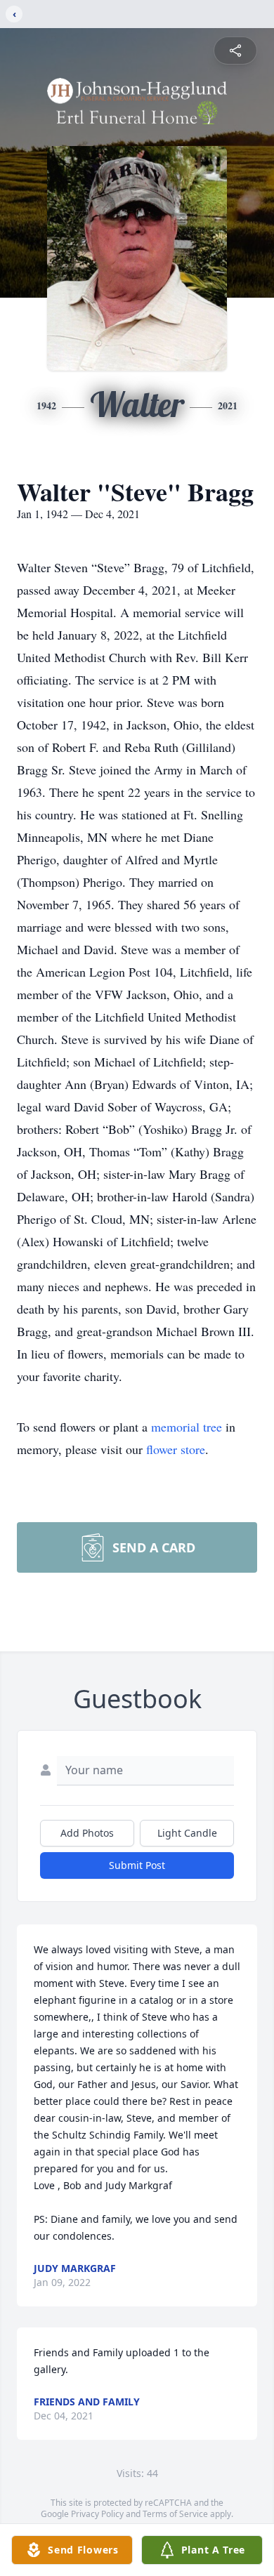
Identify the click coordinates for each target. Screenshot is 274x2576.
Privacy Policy (97, 2514)
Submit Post (137, 1865)
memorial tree (187, 1427)
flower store (176, 1449)
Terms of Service (175, 2514)
